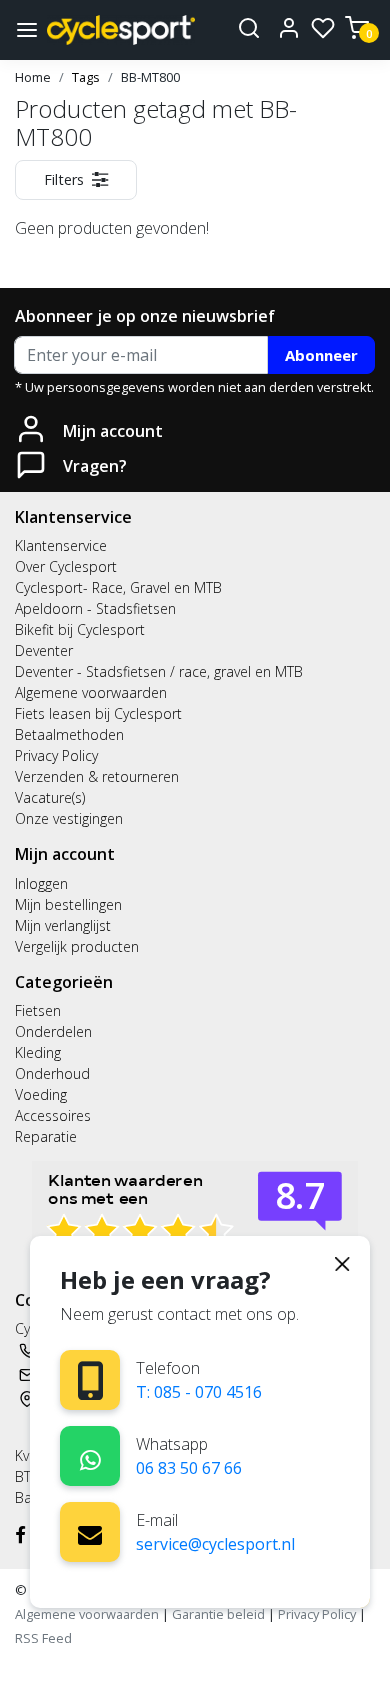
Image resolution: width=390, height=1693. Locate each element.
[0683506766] (90, 1456)
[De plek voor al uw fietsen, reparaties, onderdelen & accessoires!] (121, 30)
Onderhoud (52, 1073)
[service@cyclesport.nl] (90, 1532)
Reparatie (46, 1136)
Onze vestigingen (69, 818)
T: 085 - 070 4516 (199, 1392)
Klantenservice (61, 545)
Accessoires (53, 1115)
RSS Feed (43, 1638)
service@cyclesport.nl (215, 1544)
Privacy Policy (56, 755)
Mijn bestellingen (68, 904)
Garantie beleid (220, 1614)
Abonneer (321, 355)
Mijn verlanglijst (63, 925)
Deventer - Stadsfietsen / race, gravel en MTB (159, 671)
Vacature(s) (50, 797)
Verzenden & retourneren (97, 776)
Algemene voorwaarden (91, 692)
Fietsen (38, 1010)
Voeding (41, 1094)
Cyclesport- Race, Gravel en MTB (118, 587)
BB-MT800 (150, 77)
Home (33, 77)
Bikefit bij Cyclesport (80, 629)
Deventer (44, 650)
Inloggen (41, 883)
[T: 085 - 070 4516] (90, 1380)
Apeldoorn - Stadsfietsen (95, 608)
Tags (86, 77)
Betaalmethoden (69, 734)
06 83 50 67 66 (189, 1468)
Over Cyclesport (66, 566)
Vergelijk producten (77, 946)
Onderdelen (53, 1031)
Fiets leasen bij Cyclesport (98, 713)
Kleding (38, 1052)
